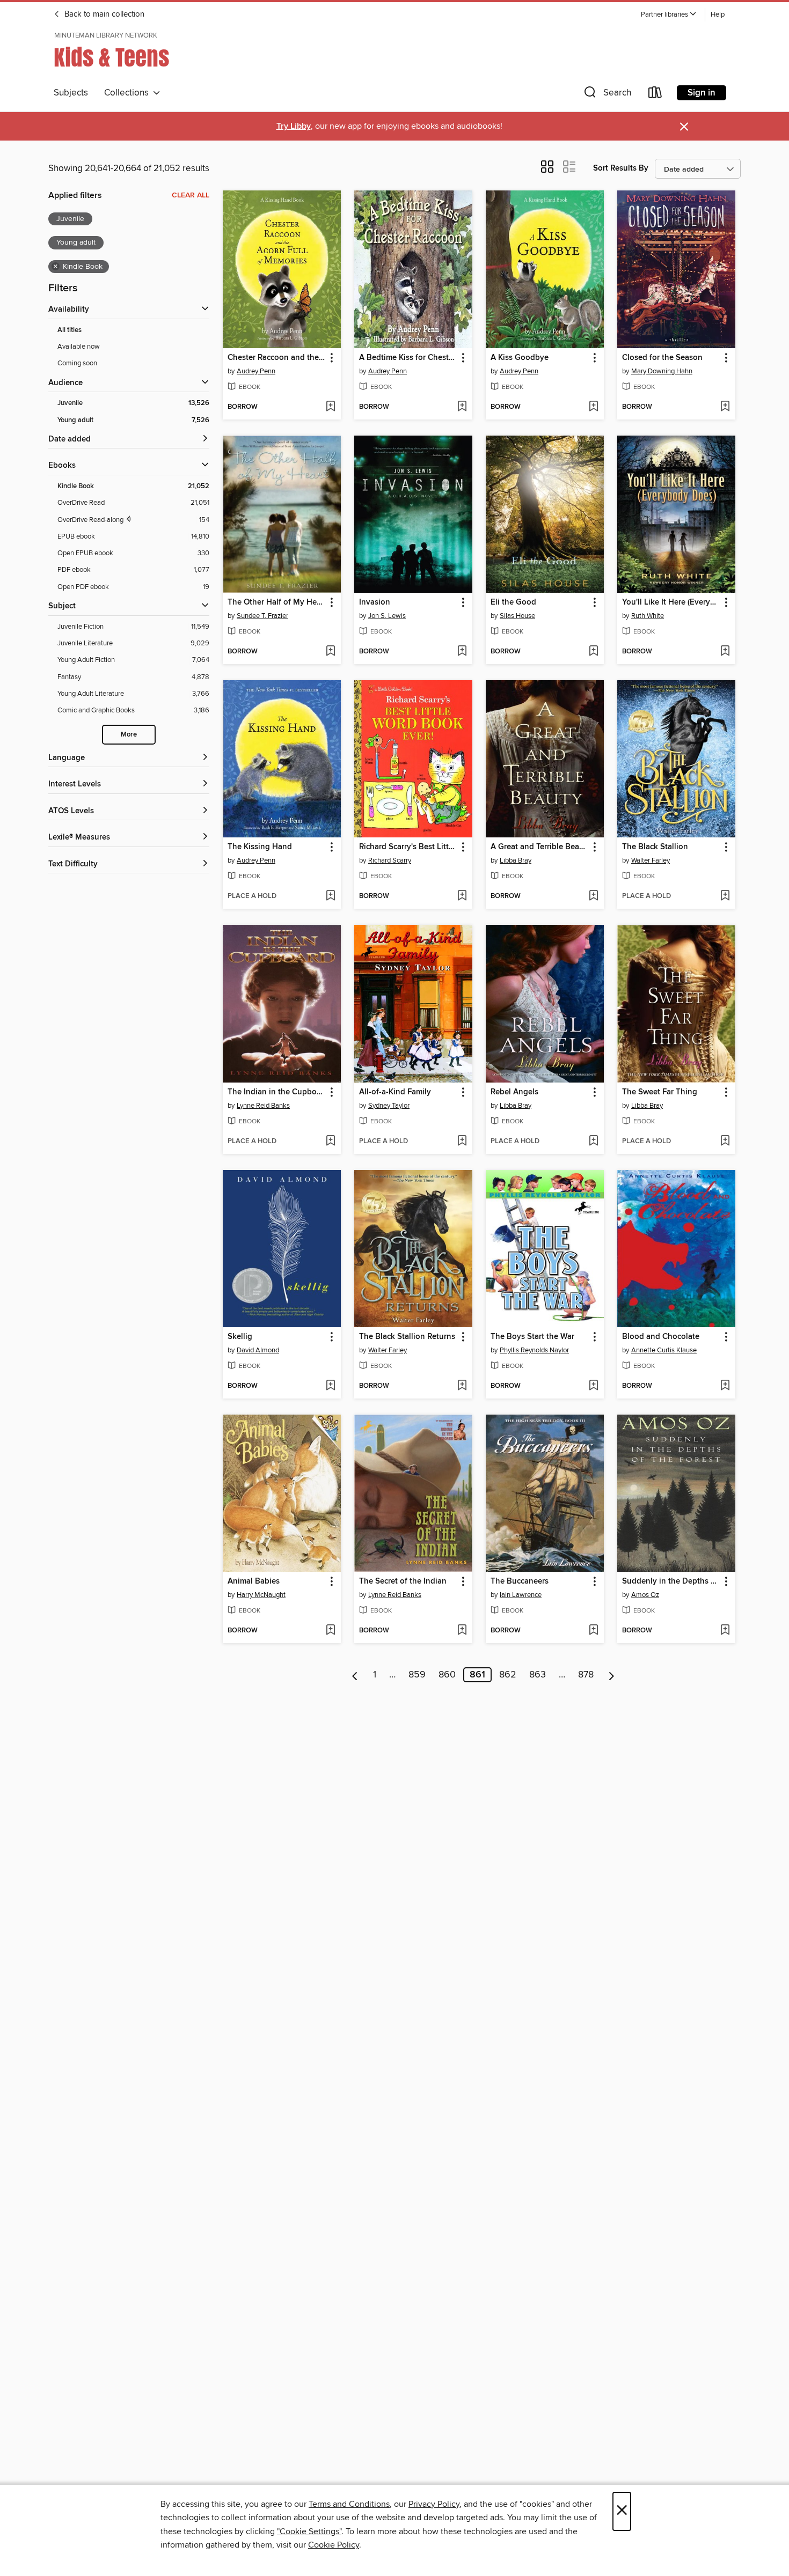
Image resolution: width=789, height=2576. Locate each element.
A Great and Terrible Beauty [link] (540, 847)
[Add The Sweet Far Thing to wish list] (725, 1142)
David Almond (258, 1350)
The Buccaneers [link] (520, 1581)
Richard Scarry (390, 860)
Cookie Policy (334, 2545)
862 (508, 1675)
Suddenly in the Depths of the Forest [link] (671, 1581)
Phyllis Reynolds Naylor (534, 1350)
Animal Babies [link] (254, 1581)
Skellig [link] (240, 1337)
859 (417, 1675)
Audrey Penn (256, 371)
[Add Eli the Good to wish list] (593, 652)
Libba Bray (516, 860)
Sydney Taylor (389, 1106)
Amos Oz (645, 1595)
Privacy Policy (434, 2504)
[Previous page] (355, 1675)
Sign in (702, 93)
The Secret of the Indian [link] (403, 1581)
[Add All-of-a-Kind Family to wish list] (462, 1142)
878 (586, 1675)
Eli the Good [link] (513, 602)
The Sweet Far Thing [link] (660, 1092)
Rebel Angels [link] (514, 1092)
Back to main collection (103, 14)
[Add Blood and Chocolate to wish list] (725, 1386)
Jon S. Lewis (387, 616)
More (129, 735)
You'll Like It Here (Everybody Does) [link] (671, 602)
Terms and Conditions (349, 2504)
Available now (79, 347)
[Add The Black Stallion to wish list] (725, 896)
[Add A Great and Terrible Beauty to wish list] (593, 896)
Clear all (191, 195)
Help (718, 15)
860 (447, 1675)
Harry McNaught (261, 1595)
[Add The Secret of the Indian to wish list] (462, 1631)
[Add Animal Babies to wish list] (330, 1631)
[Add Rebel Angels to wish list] (593, 1142)
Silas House (517, 616)
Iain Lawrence (521, 1595)
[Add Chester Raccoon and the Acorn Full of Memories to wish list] (330, 407)
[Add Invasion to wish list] (462, 652)
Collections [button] (129, 93)
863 (538, 1675)
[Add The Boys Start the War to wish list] (593, 1386)
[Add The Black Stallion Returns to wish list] (462, 1386)
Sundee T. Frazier (262, 616)
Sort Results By (621, 168)
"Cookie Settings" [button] (309, 2531)
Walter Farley (651, 860)
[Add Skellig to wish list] (330, 1386)
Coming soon (77, 363)
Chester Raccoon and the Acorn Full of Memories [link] (277, 358)
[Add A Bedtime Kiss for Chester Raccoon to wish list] (462, 407)
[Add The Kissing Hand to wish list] (330, 896)
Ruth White (648, 616)
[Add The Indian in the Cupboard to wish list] (330, 1142)
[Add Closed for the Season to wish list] (725, 407)
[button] (669, 15)
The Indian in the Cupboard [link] (277, 1092)
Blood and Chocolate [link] (661, 1337)
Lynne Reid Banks (263, 1106)
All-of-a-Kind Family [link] (395, 1092)
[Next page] (612, 1675)
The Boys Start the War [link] (532, 1337)
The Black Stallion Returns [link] (407, 1337)
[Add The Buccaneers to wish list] (593, 1631)
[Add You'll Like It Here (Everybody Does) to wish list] (725, 652)
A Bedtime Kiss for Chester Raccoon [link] (408, 358)
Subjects (71, 93)
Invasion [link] (375, 602)
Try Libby (294, 126)
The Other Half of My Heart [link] (277, 602)
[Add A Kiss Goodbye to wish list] (593, 407)
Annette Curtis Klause (664, 1350)
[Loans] (655, 95)
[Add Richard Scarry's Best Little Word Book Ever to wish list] (462, 896)
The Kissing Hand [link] (260, 847)
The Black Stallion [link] (655, 847)
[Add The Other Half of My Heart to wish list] (330, 652)
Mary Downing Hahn (662, 371)
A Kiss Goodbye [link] (520, 358)
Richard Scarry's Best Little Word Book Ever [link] (408, 847)
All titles (70, 330)
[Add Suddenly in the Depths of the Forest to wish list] (725, 1631)
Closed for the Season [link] (662, 358)
